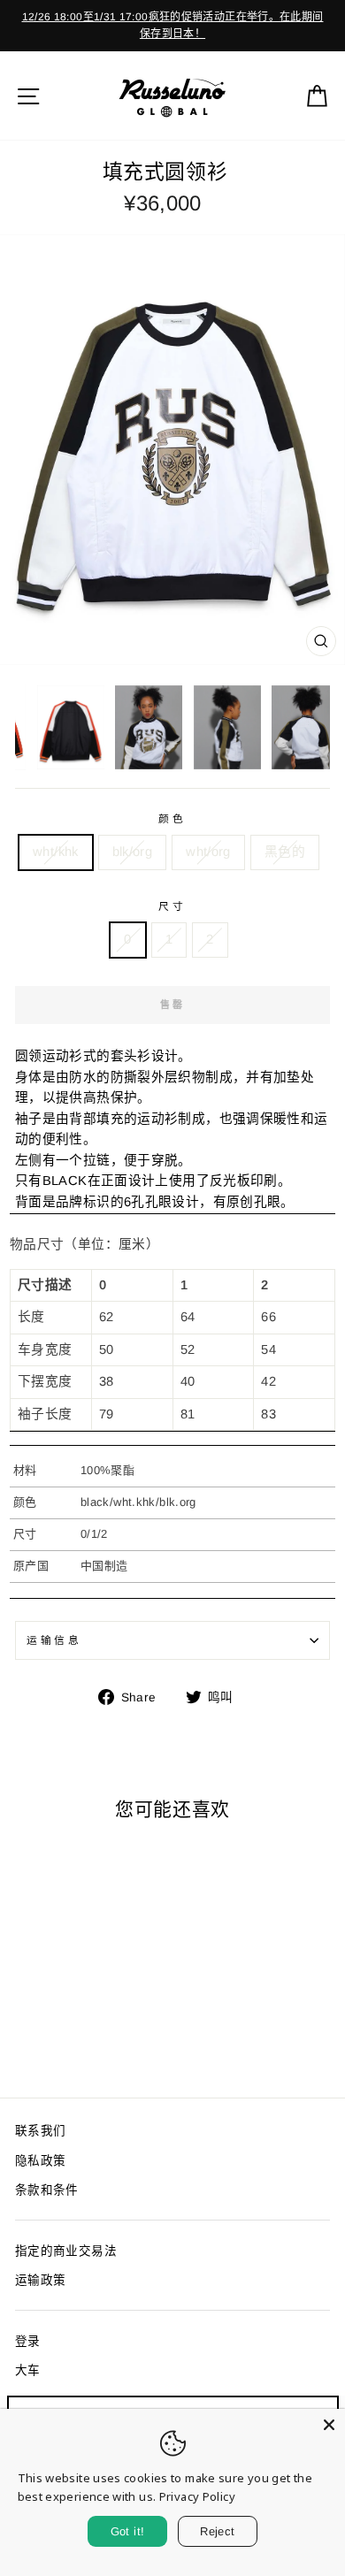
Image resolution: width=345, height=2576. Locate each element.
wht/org (208, 852)
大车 (28, 2370)
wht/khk (56, 852)
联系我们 (40, 2131)
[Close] (329, 2425)
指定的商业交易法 (66, 2251)
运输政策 (40, 2280)
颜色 (172, 818)
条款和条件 (47, 2190)
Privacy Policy (197, 2496)
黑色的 (285, 852)
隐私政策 (40, 2161)
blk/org (133, 852)
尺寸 (172, 906)
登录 (28, 2341)
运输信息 (54, 1640)
